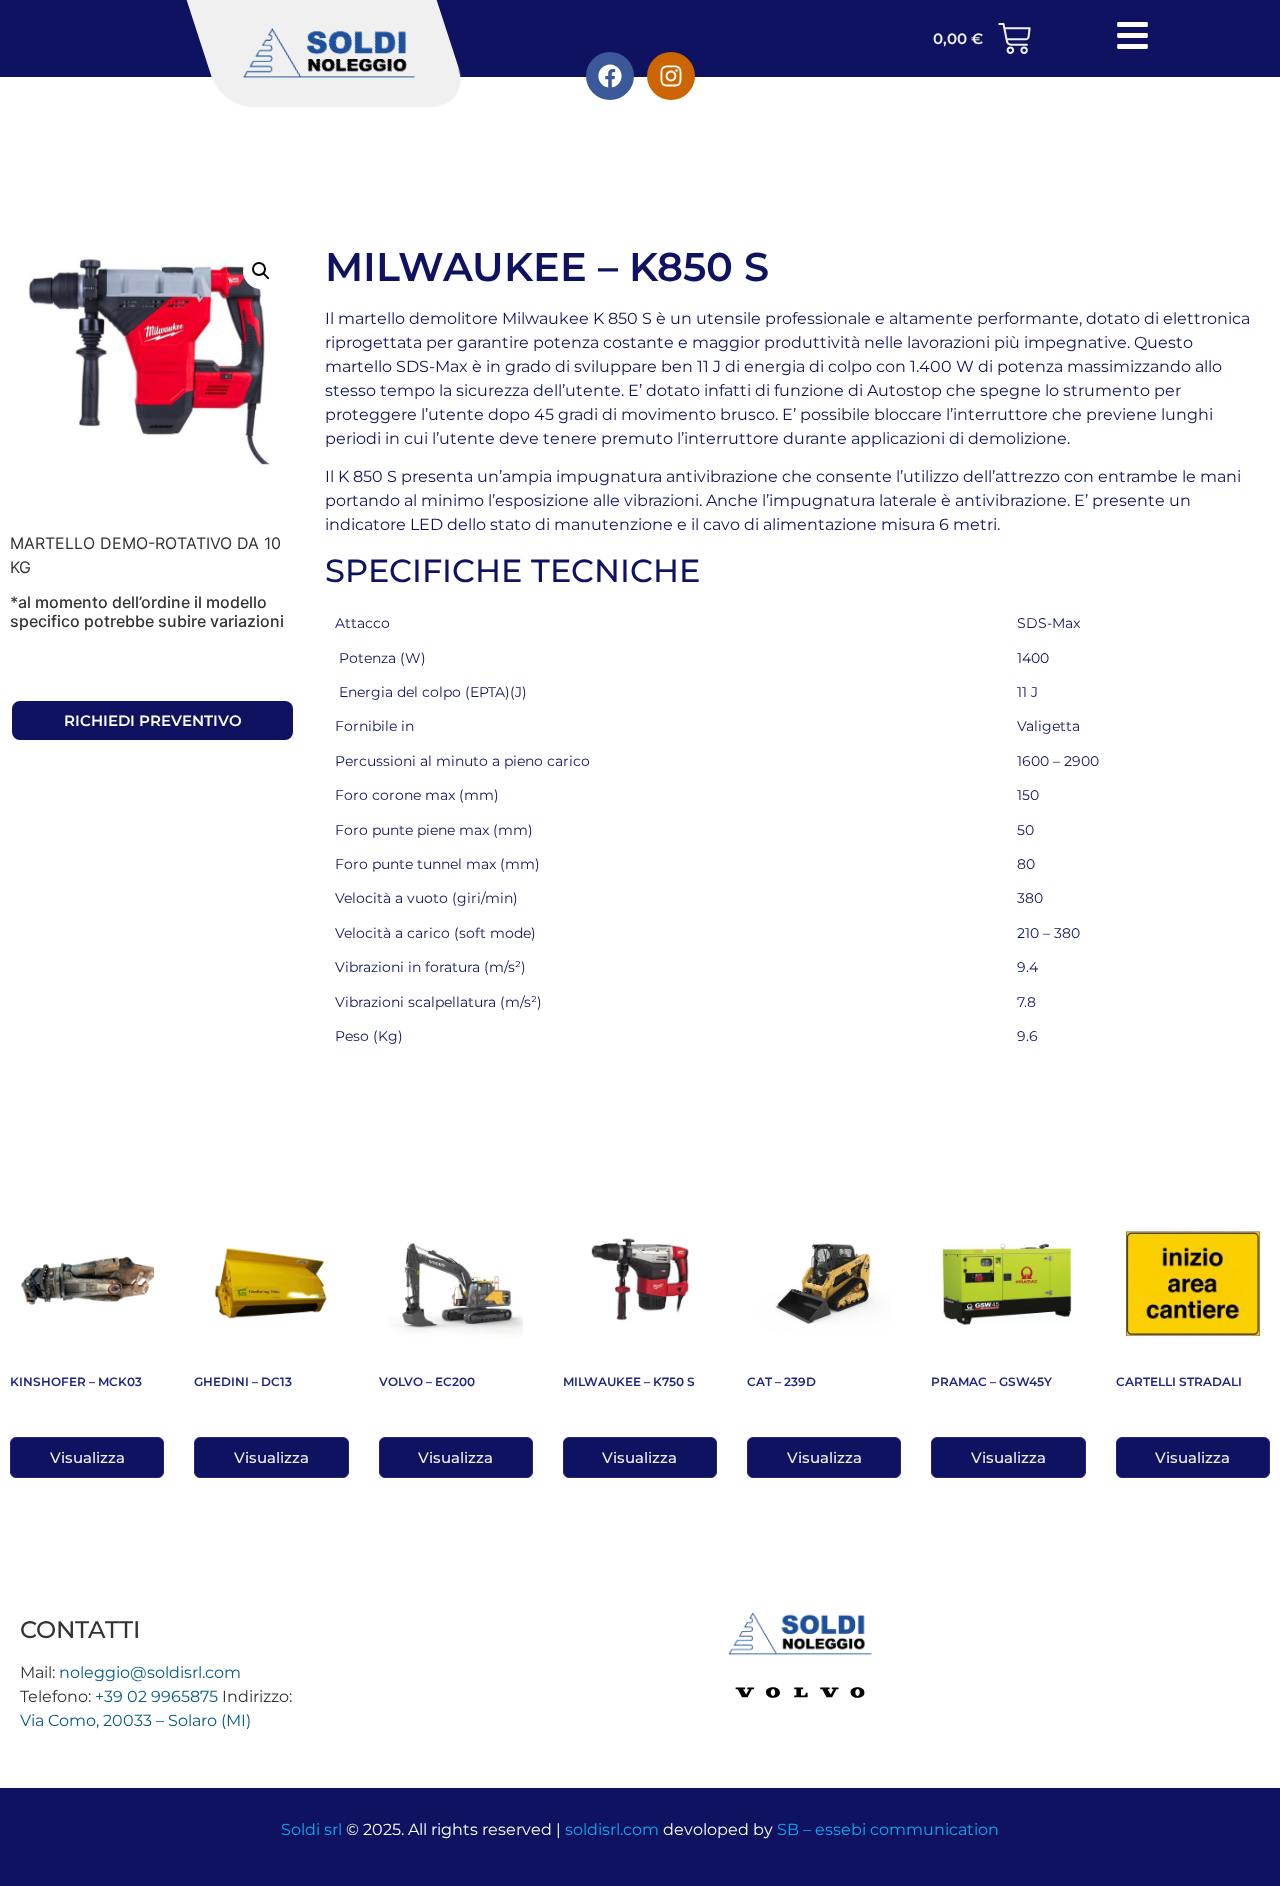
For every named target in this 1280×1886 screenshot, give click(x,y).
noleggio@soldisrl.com (150, 1672)
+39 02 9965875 (156, 1696)
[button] (261, 271)
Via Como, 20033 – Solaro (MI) (135, 1720)
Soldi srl (311, 1829)
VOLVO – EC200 (427, 1381)
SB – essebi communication (888, 1829)
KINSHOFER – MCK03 (76, 1381)
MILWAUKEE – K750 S (629, 1381)
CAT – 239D (781, 1381)
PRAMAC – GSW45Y (991, 1381)
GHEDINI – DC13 (243, 1381)
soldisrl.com (612, 1829)
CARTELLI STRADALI (1179, 1381)
